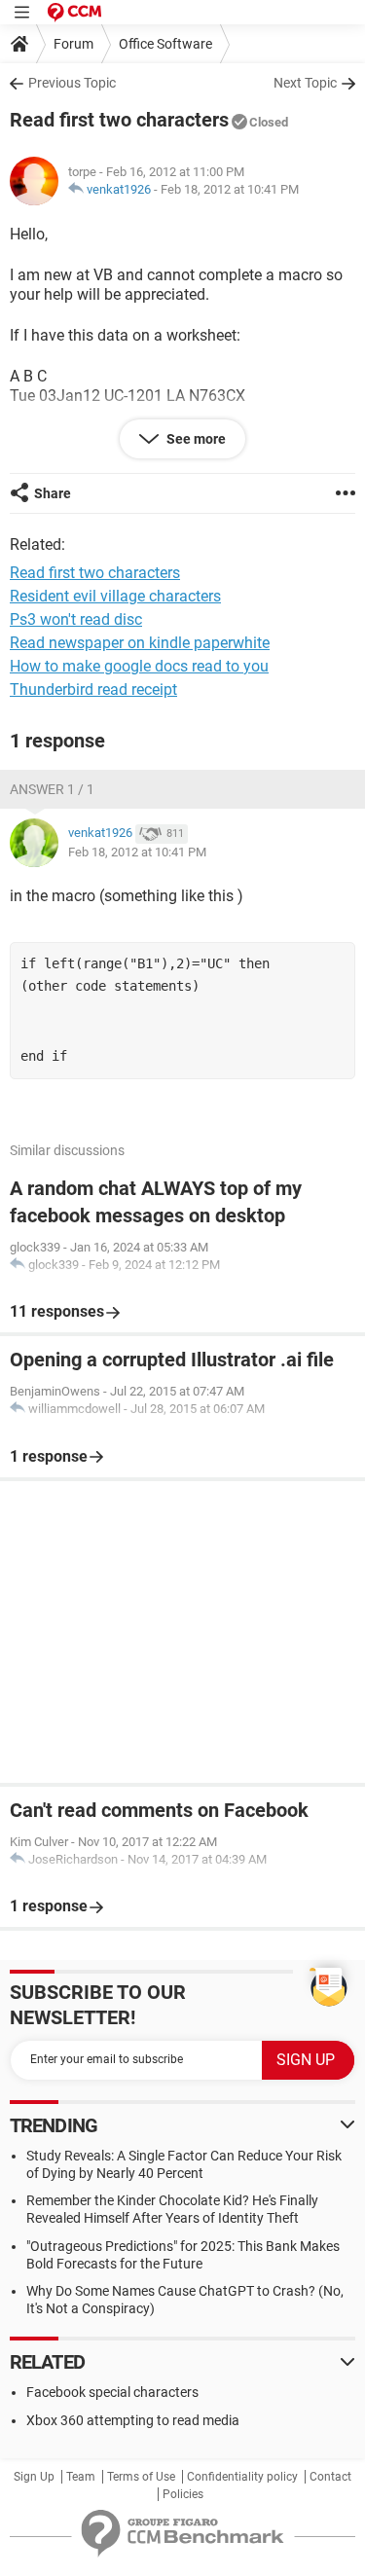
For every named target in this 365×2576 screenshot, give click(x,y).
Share (53, 493)
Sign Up (34, 2477)
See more (195, 439)
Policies (183, 2494)
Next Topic (305, 83)
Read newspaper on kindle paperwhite (140, 643)
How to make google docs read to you (139, 666)
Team (81, 2477)
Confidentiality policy (242, 2477)
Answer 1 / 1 (52, 789)
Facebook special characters (112, 2392)
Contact (330, 2477)
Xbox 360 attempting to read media (133, 2420)
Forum (73, 44)
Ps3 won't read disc (76, 619)
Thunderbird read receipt (93, 689)
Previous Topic (72, 83)
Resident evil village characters (115, 596)
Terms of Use (141, 2477)
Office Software (165, 44)
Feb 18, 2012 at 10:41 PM (230, 189)
